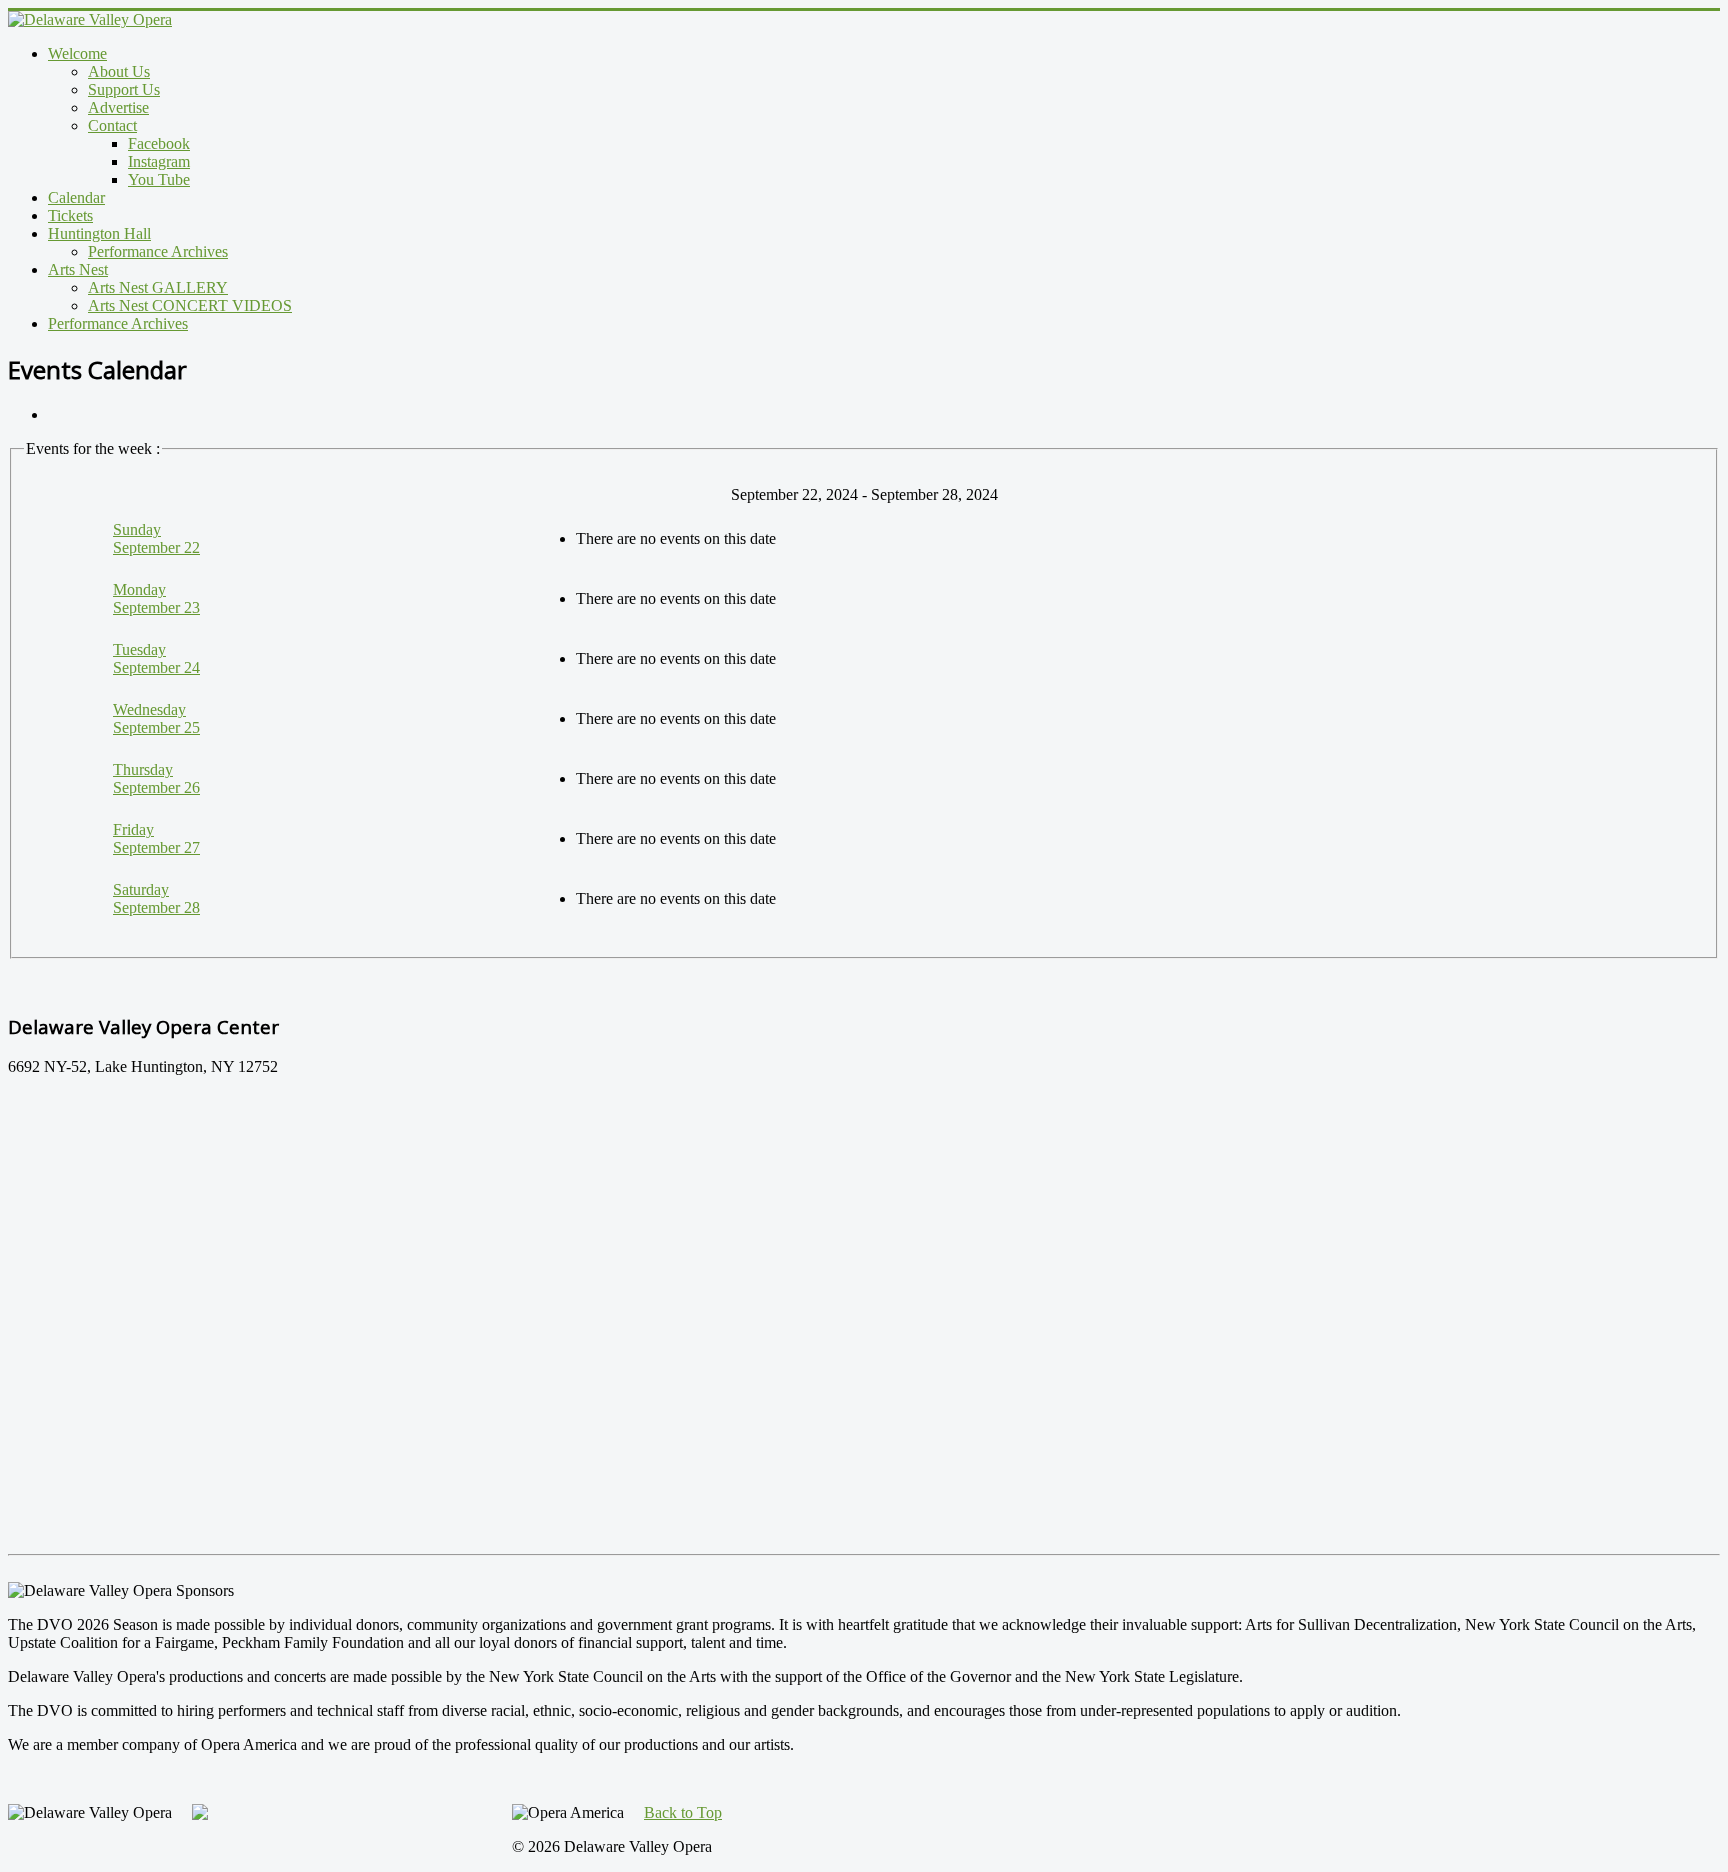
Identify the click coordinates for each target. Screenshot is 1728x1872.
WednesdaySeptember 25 (156, 718)
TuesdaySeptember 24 (156, 658)
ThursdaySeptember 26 (156, 778)
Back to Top (683, 1812)
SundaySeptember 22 (156, 538)
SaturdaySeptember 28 (156, 898)
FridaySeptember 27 (156, 838)
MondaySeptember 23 (156, 598)
